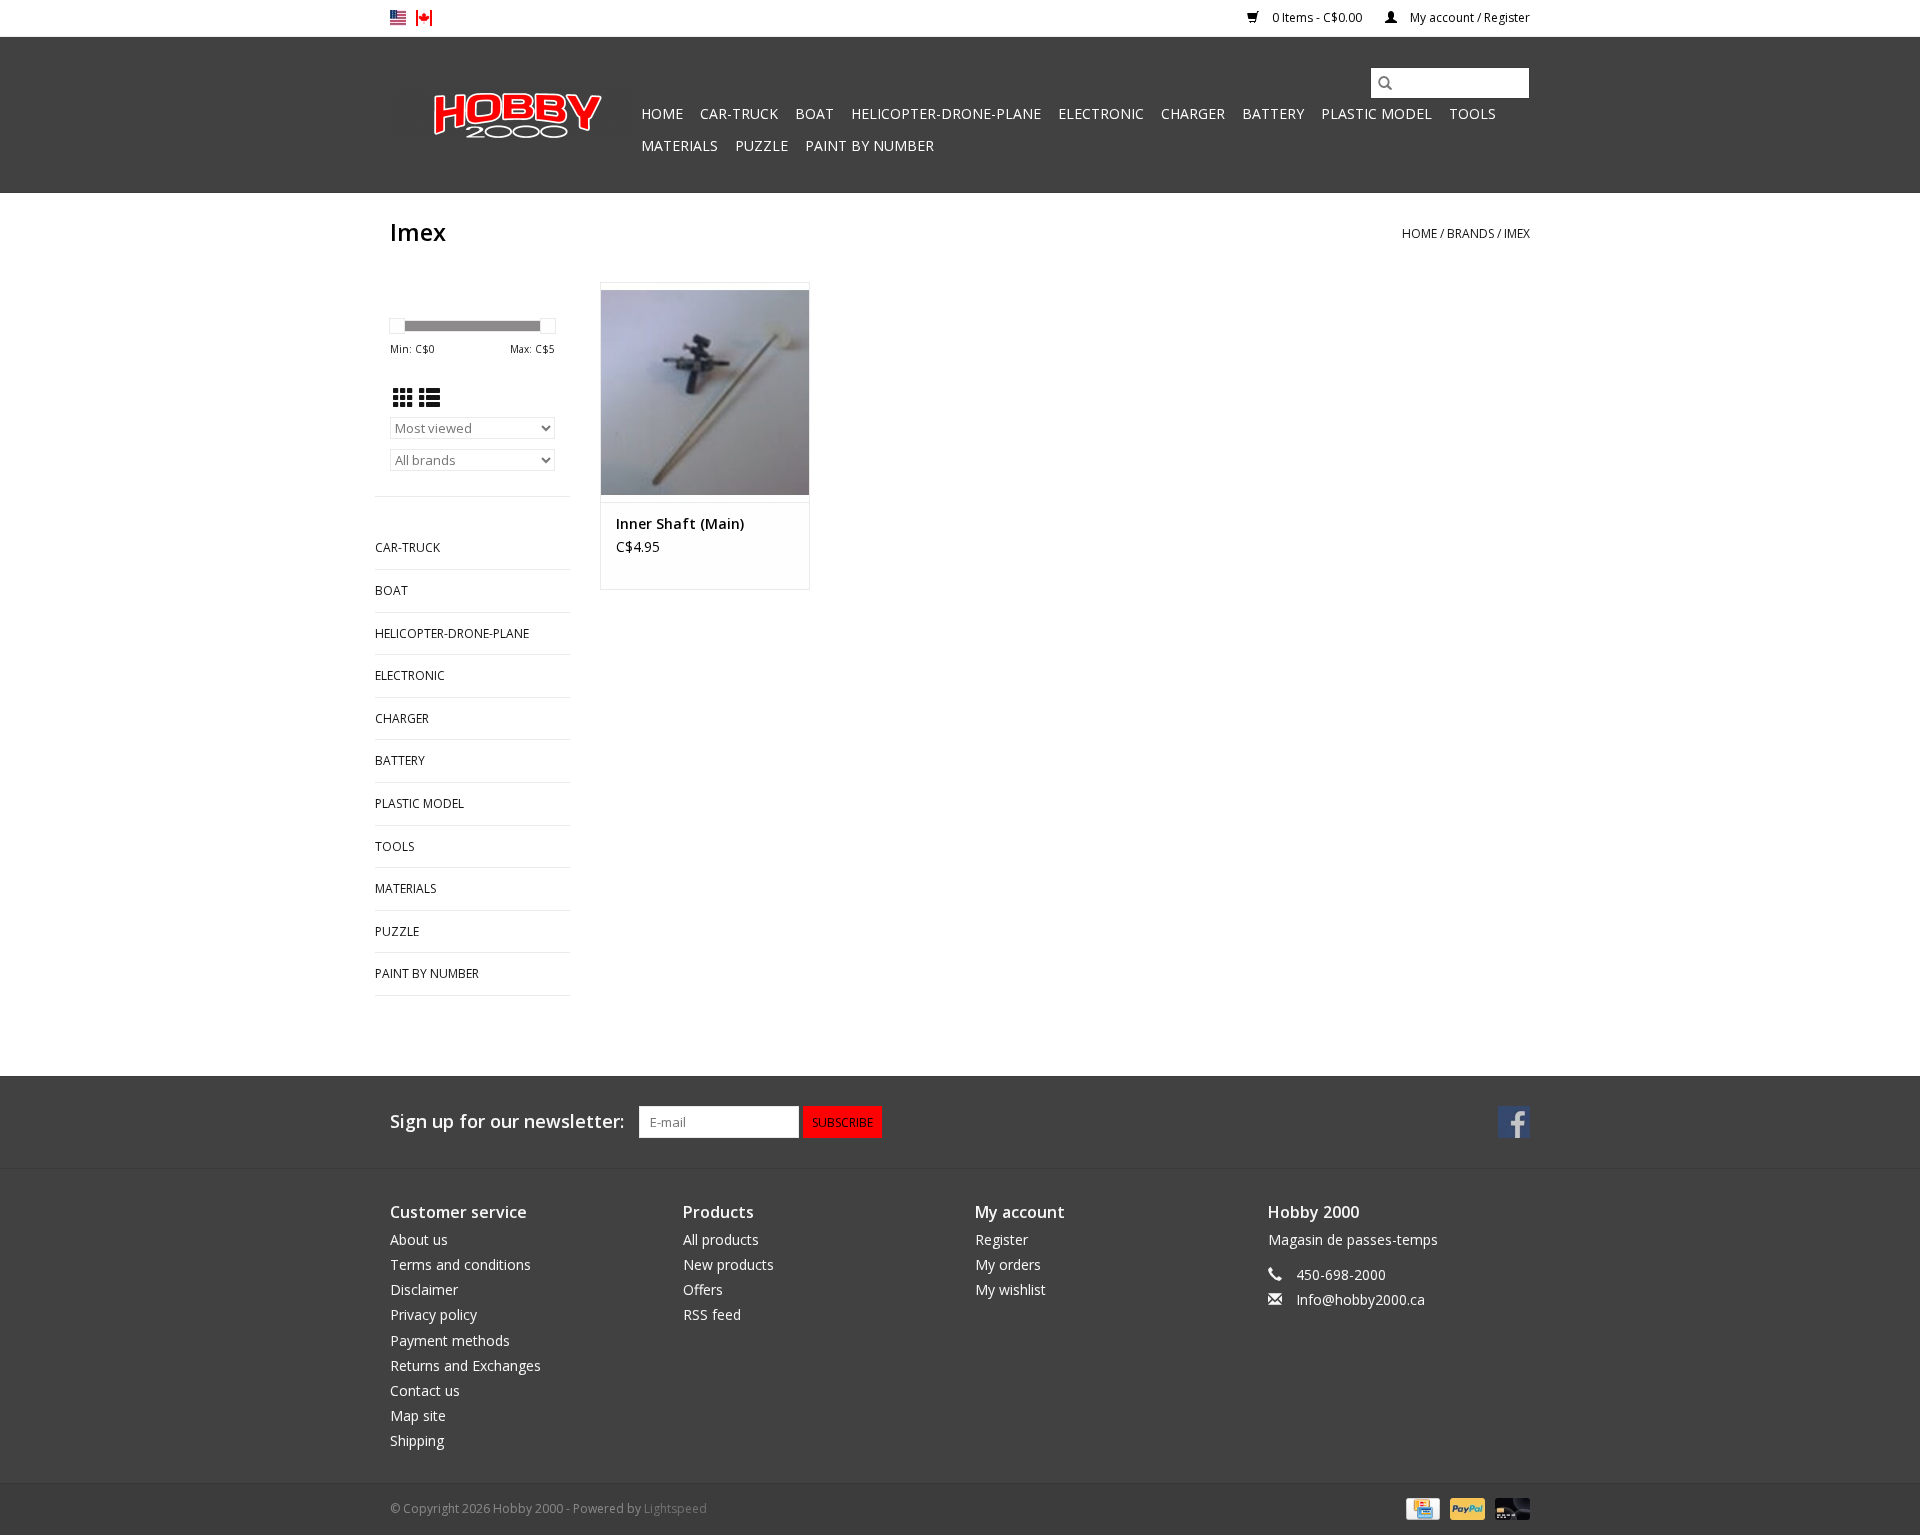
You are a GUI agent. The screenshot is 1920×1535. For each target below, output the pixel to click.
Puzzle (761, 145)
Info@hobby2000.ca (1360, 1299)
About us (419, 1239)
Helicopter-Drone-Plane (946, 113)
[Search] (1385, 83)
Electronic (1101, 113)
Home (662, 113)
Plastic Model (1376, 113)
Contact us (425, 1390)
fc (424, 18)
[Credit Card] (1421, 1508)
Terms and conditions (460, 1264)
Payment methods (450, 1340)
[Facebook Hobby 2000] (1514, 1122)
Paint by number (869, 145)
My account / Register (1468, 17)
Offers (703, 1289)
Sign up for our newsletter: (507, 1121)
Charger (1193, 113)
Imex (1517, 233)
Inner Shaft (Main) (680, 523)
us (398, 18)
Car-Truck (739, 113)
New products (728, 1264)
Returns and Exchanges (465, 1365)
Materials (679, 145)
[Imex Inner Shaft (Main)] (705, 392)
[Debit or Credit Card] (1509, 1508)
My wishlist (1010, 1289)
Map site (418, 1415)
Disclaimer (424, 1289)
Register (1001, 1239)
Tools (1472, 113)
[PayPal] (1465, 1508)
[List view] (429, 398)
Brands (1470, 233)
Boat (814, 113)
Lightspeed (675, 1508)
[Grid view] (403, 398)
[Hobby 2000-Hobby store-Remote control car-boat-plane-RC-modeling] (512, 115)
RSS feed (712, 1314)
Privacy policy (433, 1314)
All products (721, 1239)
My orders (1008, 1264)
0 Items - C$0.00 (1317, 17)
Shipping (417, 1440)
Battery (1273, 113)
